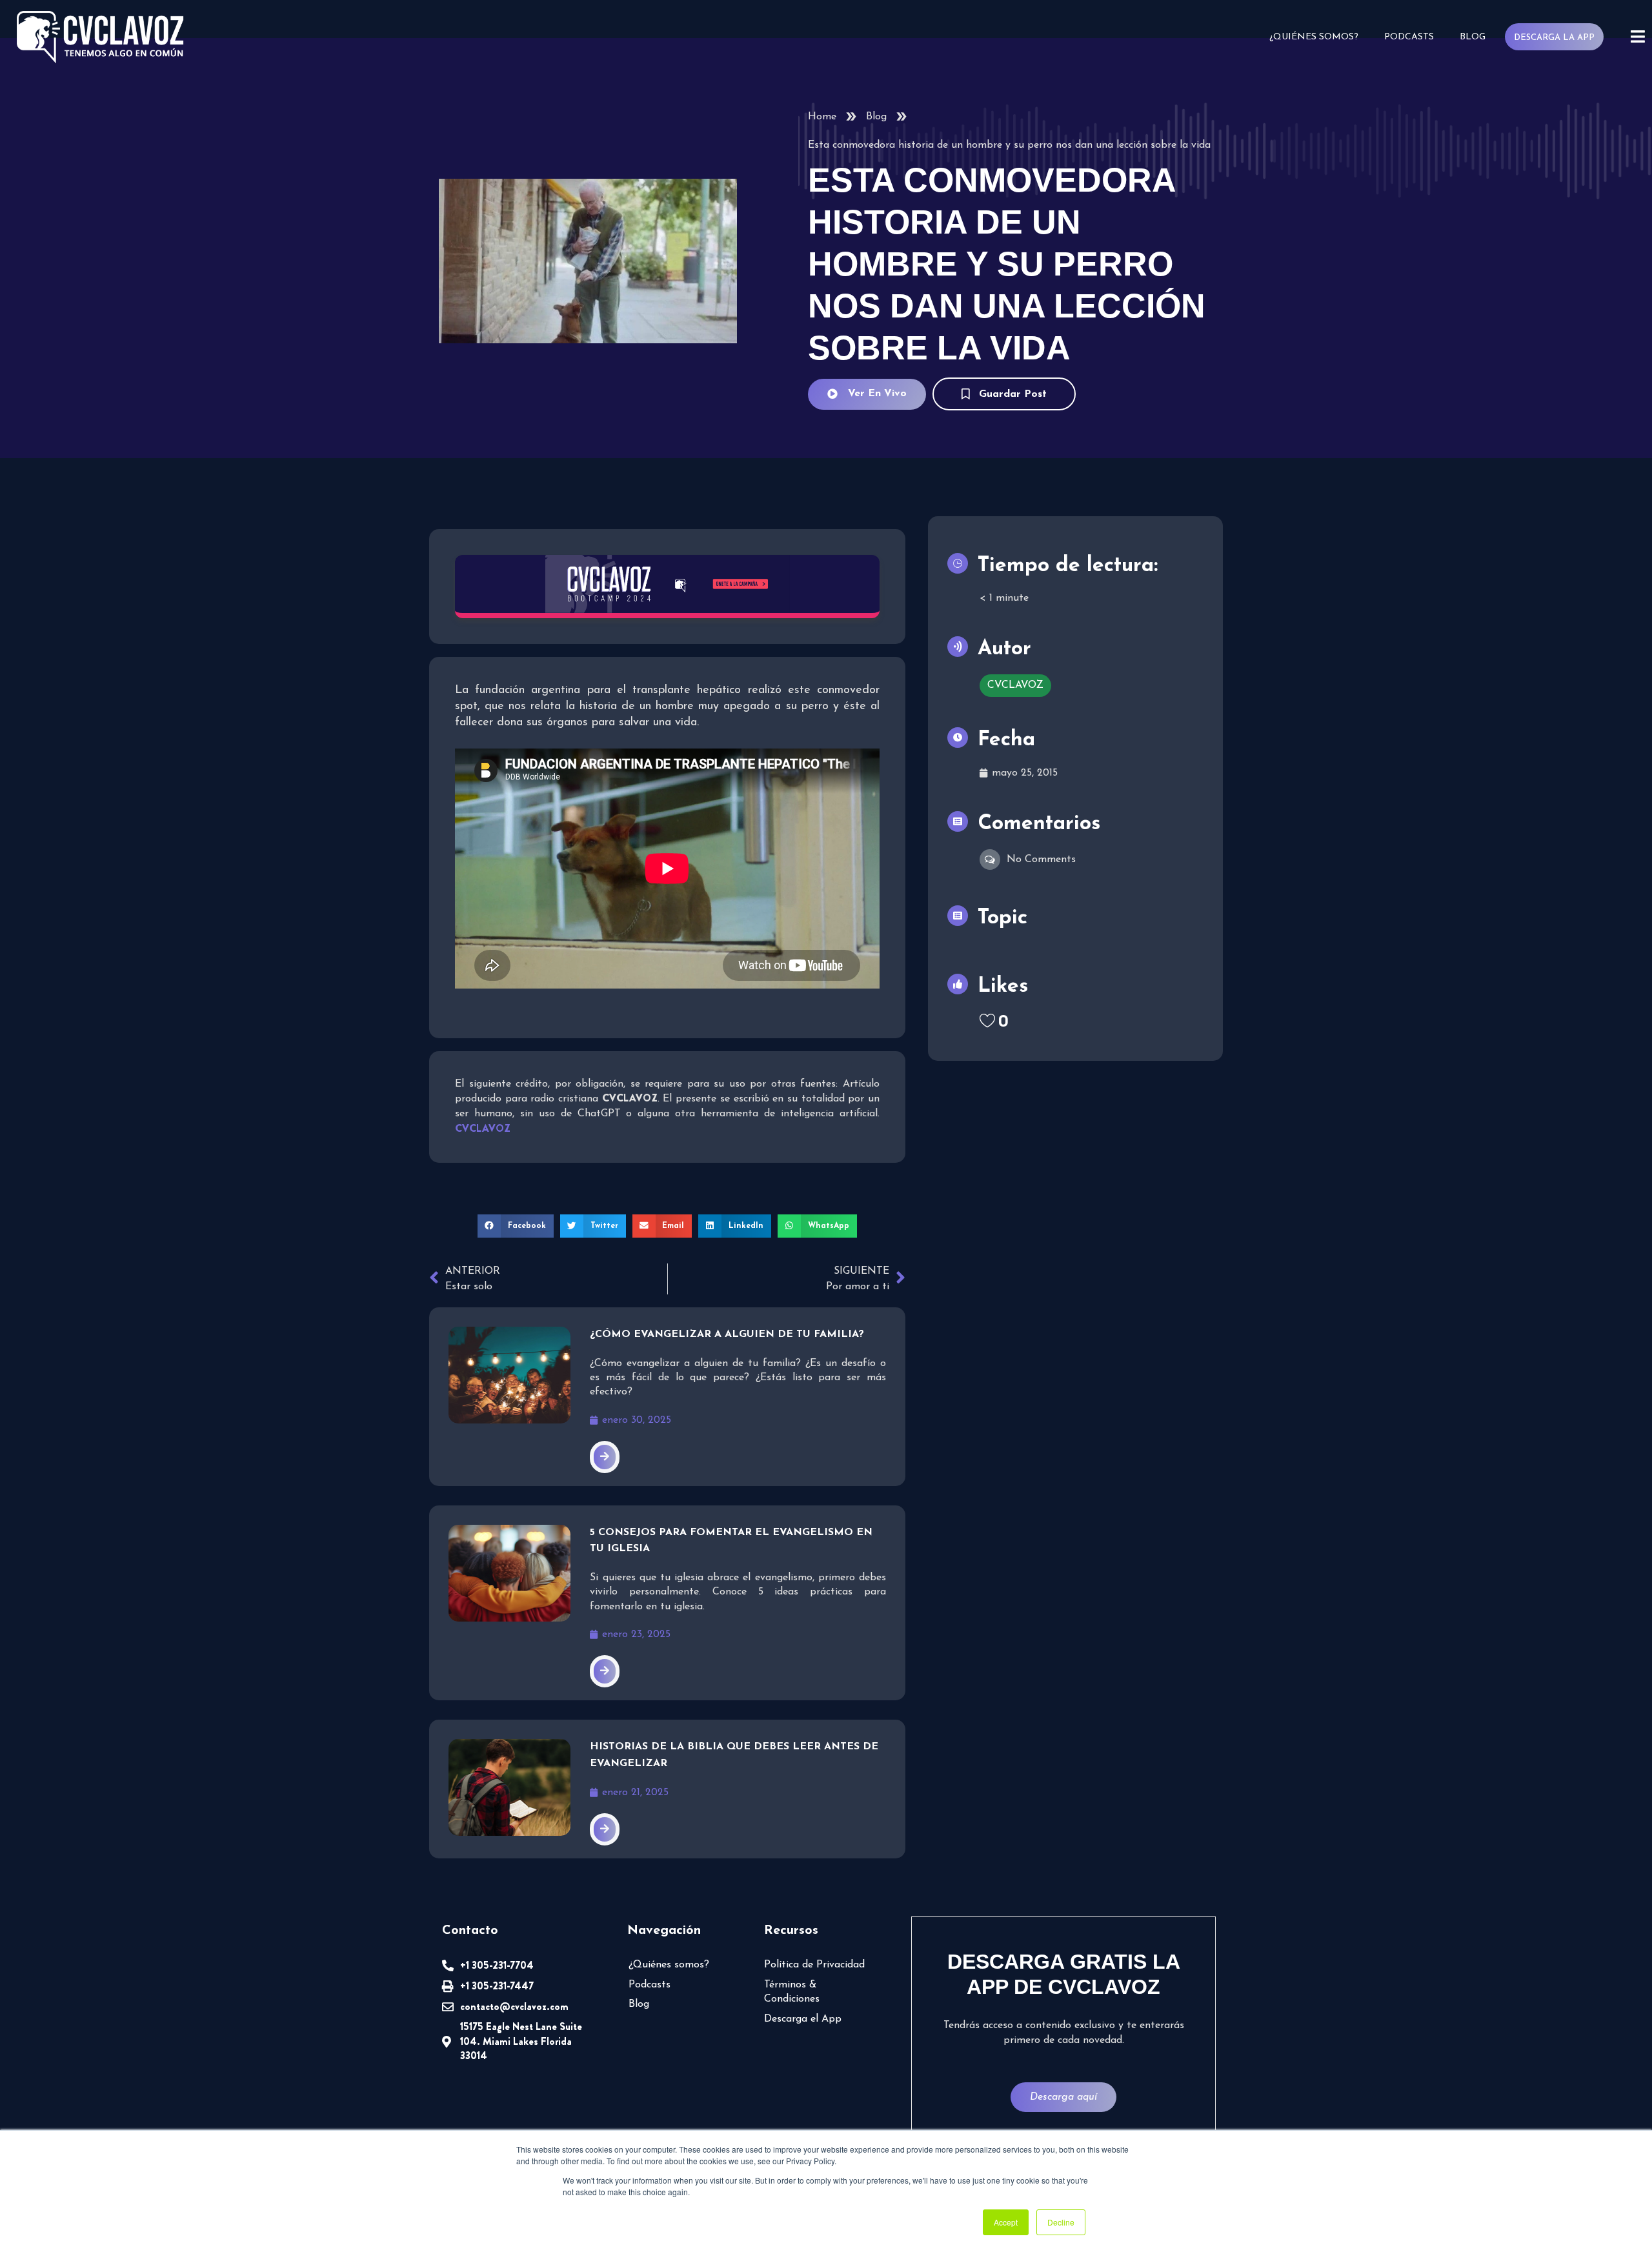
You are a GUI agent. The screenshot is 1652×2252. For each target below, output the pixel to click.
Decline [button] (1061, 2222)
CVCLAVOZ (1015, 685)
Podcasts (1409, 37)
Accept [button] (1006, 2222)
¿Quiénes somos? (1314, 37)
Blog (1473, 37)
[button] (516, 1226)
